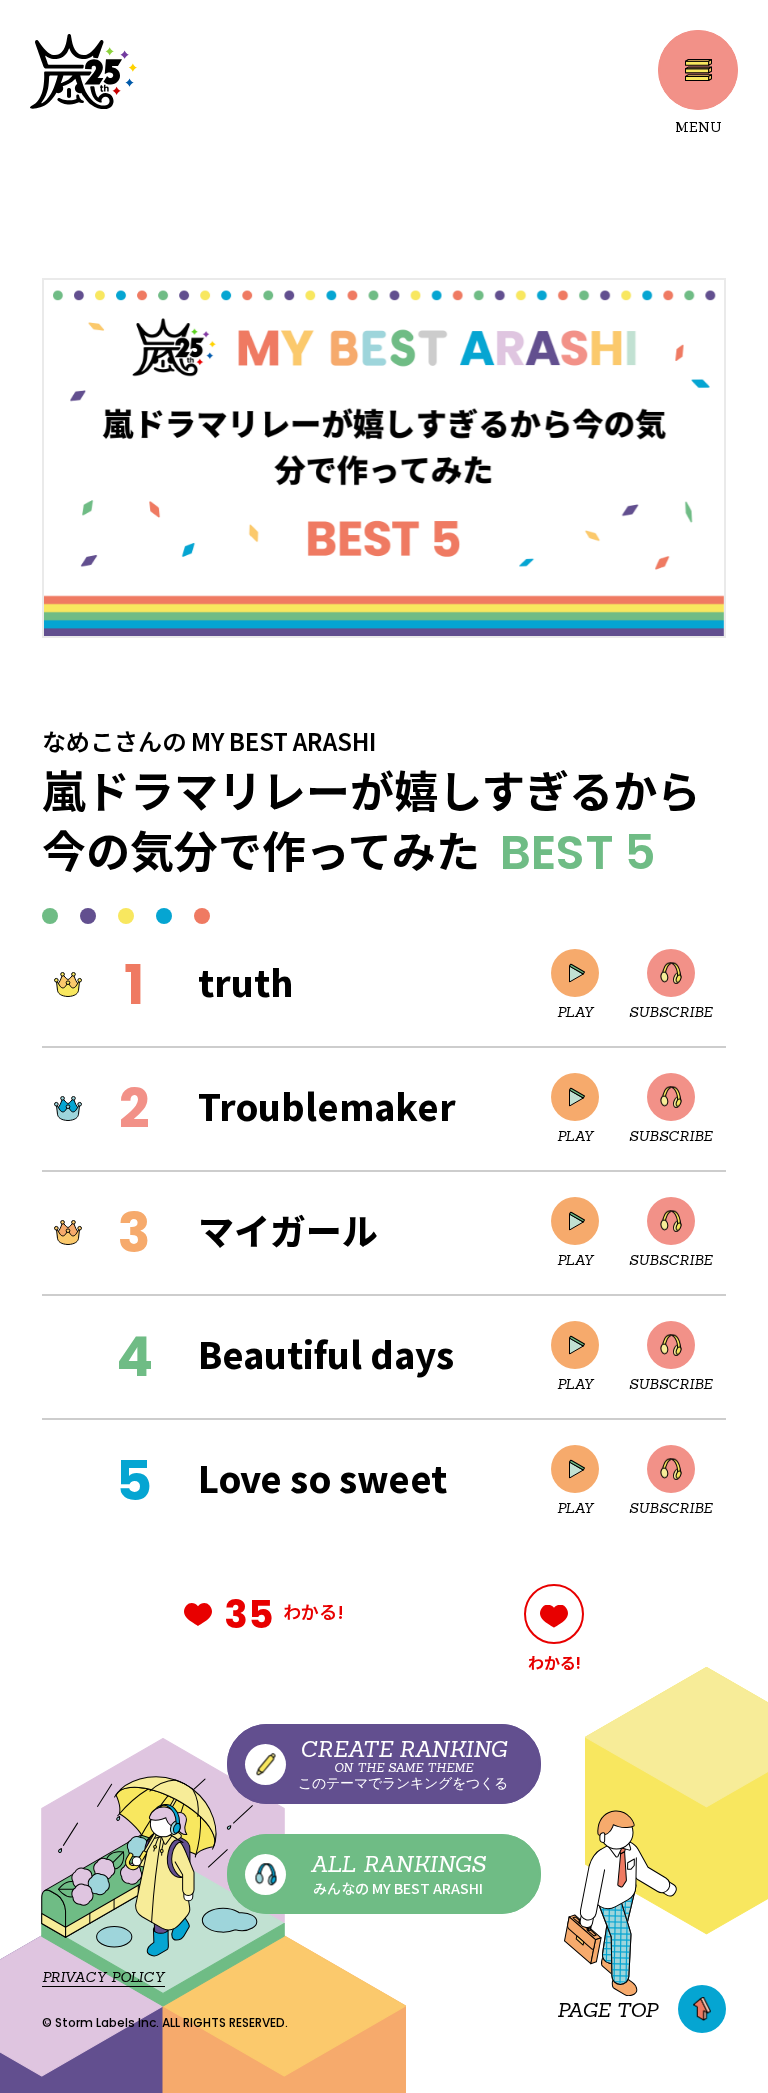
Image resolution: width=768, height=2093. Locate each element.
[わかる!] (554, 1614)
